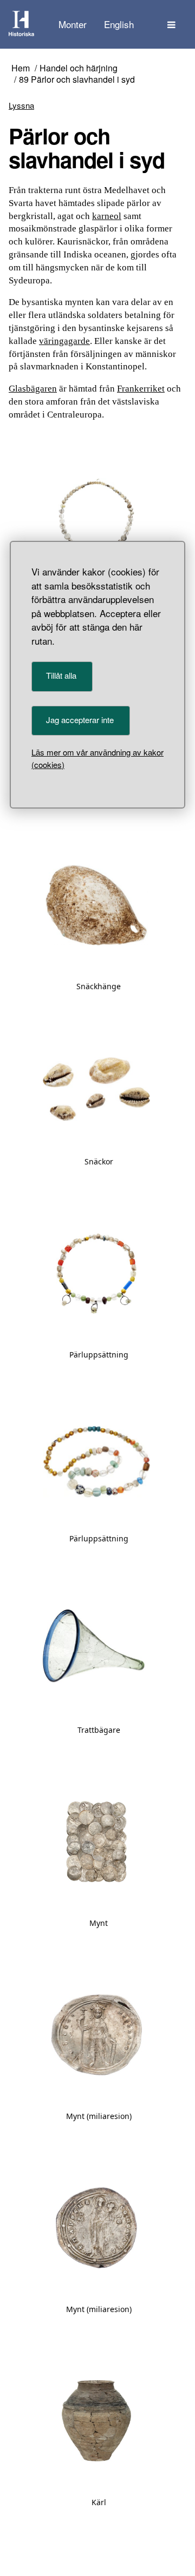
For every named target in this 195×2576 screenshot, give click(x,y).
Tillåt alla (61, 675)
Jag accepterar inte (80, 720)
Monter (73, 24)
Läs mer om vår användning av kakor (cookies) (97, 758)
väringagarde (64, 341)
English (119, 24)
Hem (21, 68)
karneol (107, 216)
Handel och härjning (79, 68)
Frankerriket (141, 389)
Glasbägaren (33, 389)
